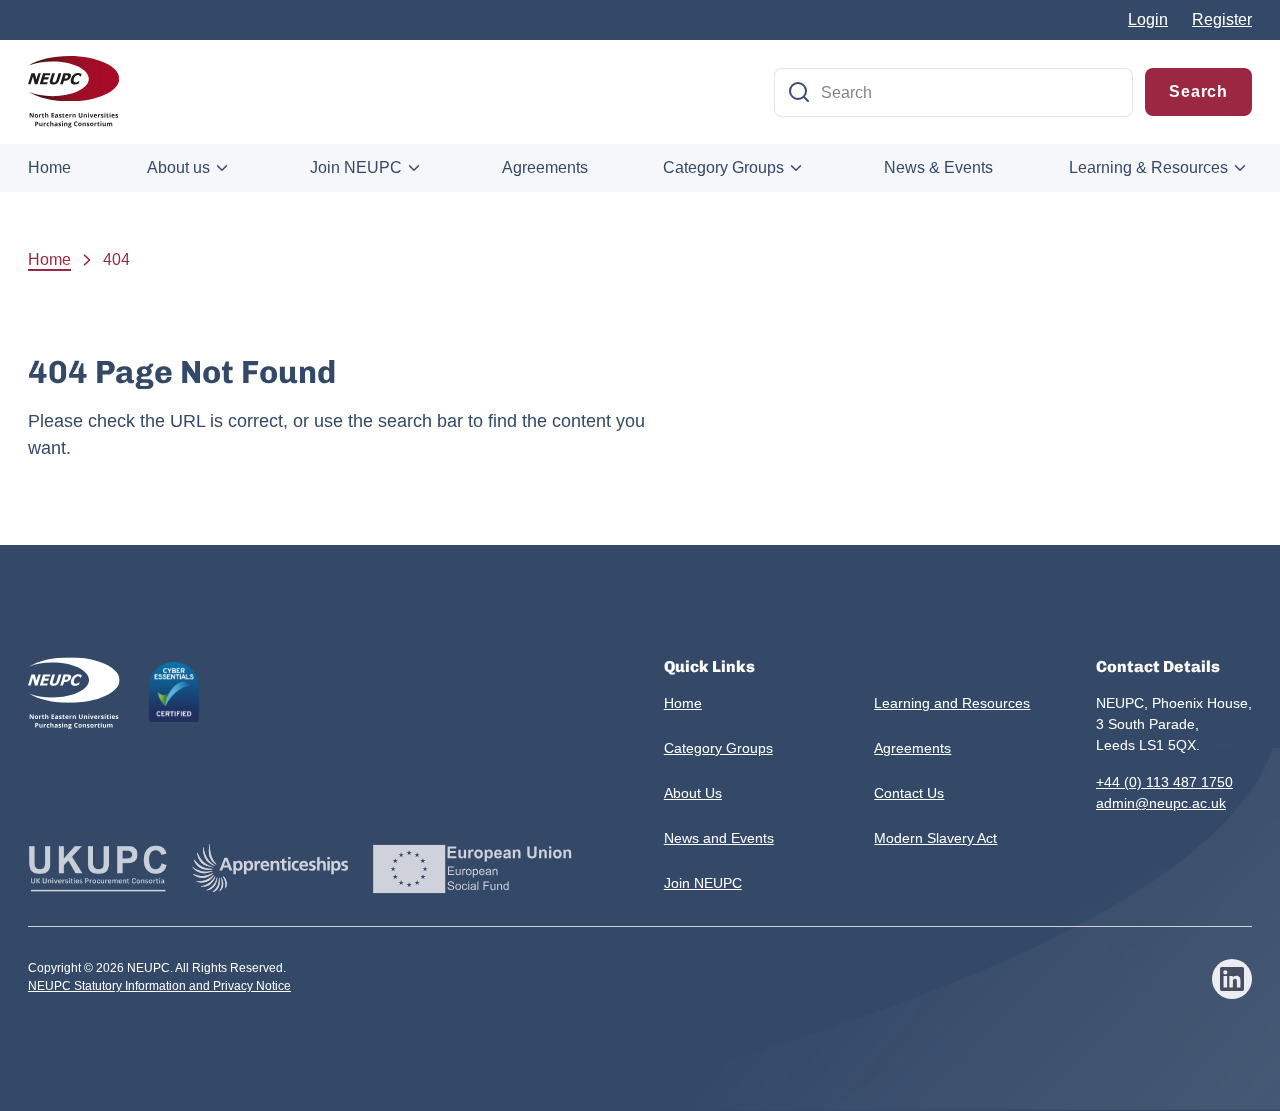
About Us (693, 793)
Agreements (545, 167)
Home (49, 167)
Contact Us (909, 793)
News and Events (719, 838)
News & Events (938, 167)
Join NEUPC (356, 167)
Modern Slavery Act (935, 838)
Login (1148, 19)
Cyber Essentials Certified (174, 692)
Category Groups (723, 167)
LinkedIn (1232, 979)
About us (178, 167)
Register (1222, 19)
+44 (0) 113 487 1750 (1164, 782)
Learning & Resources (1148, 167)
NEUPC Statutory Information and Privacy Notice (159, 986)
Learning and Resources (952, 703)
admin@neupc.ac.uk (1161, 803)
